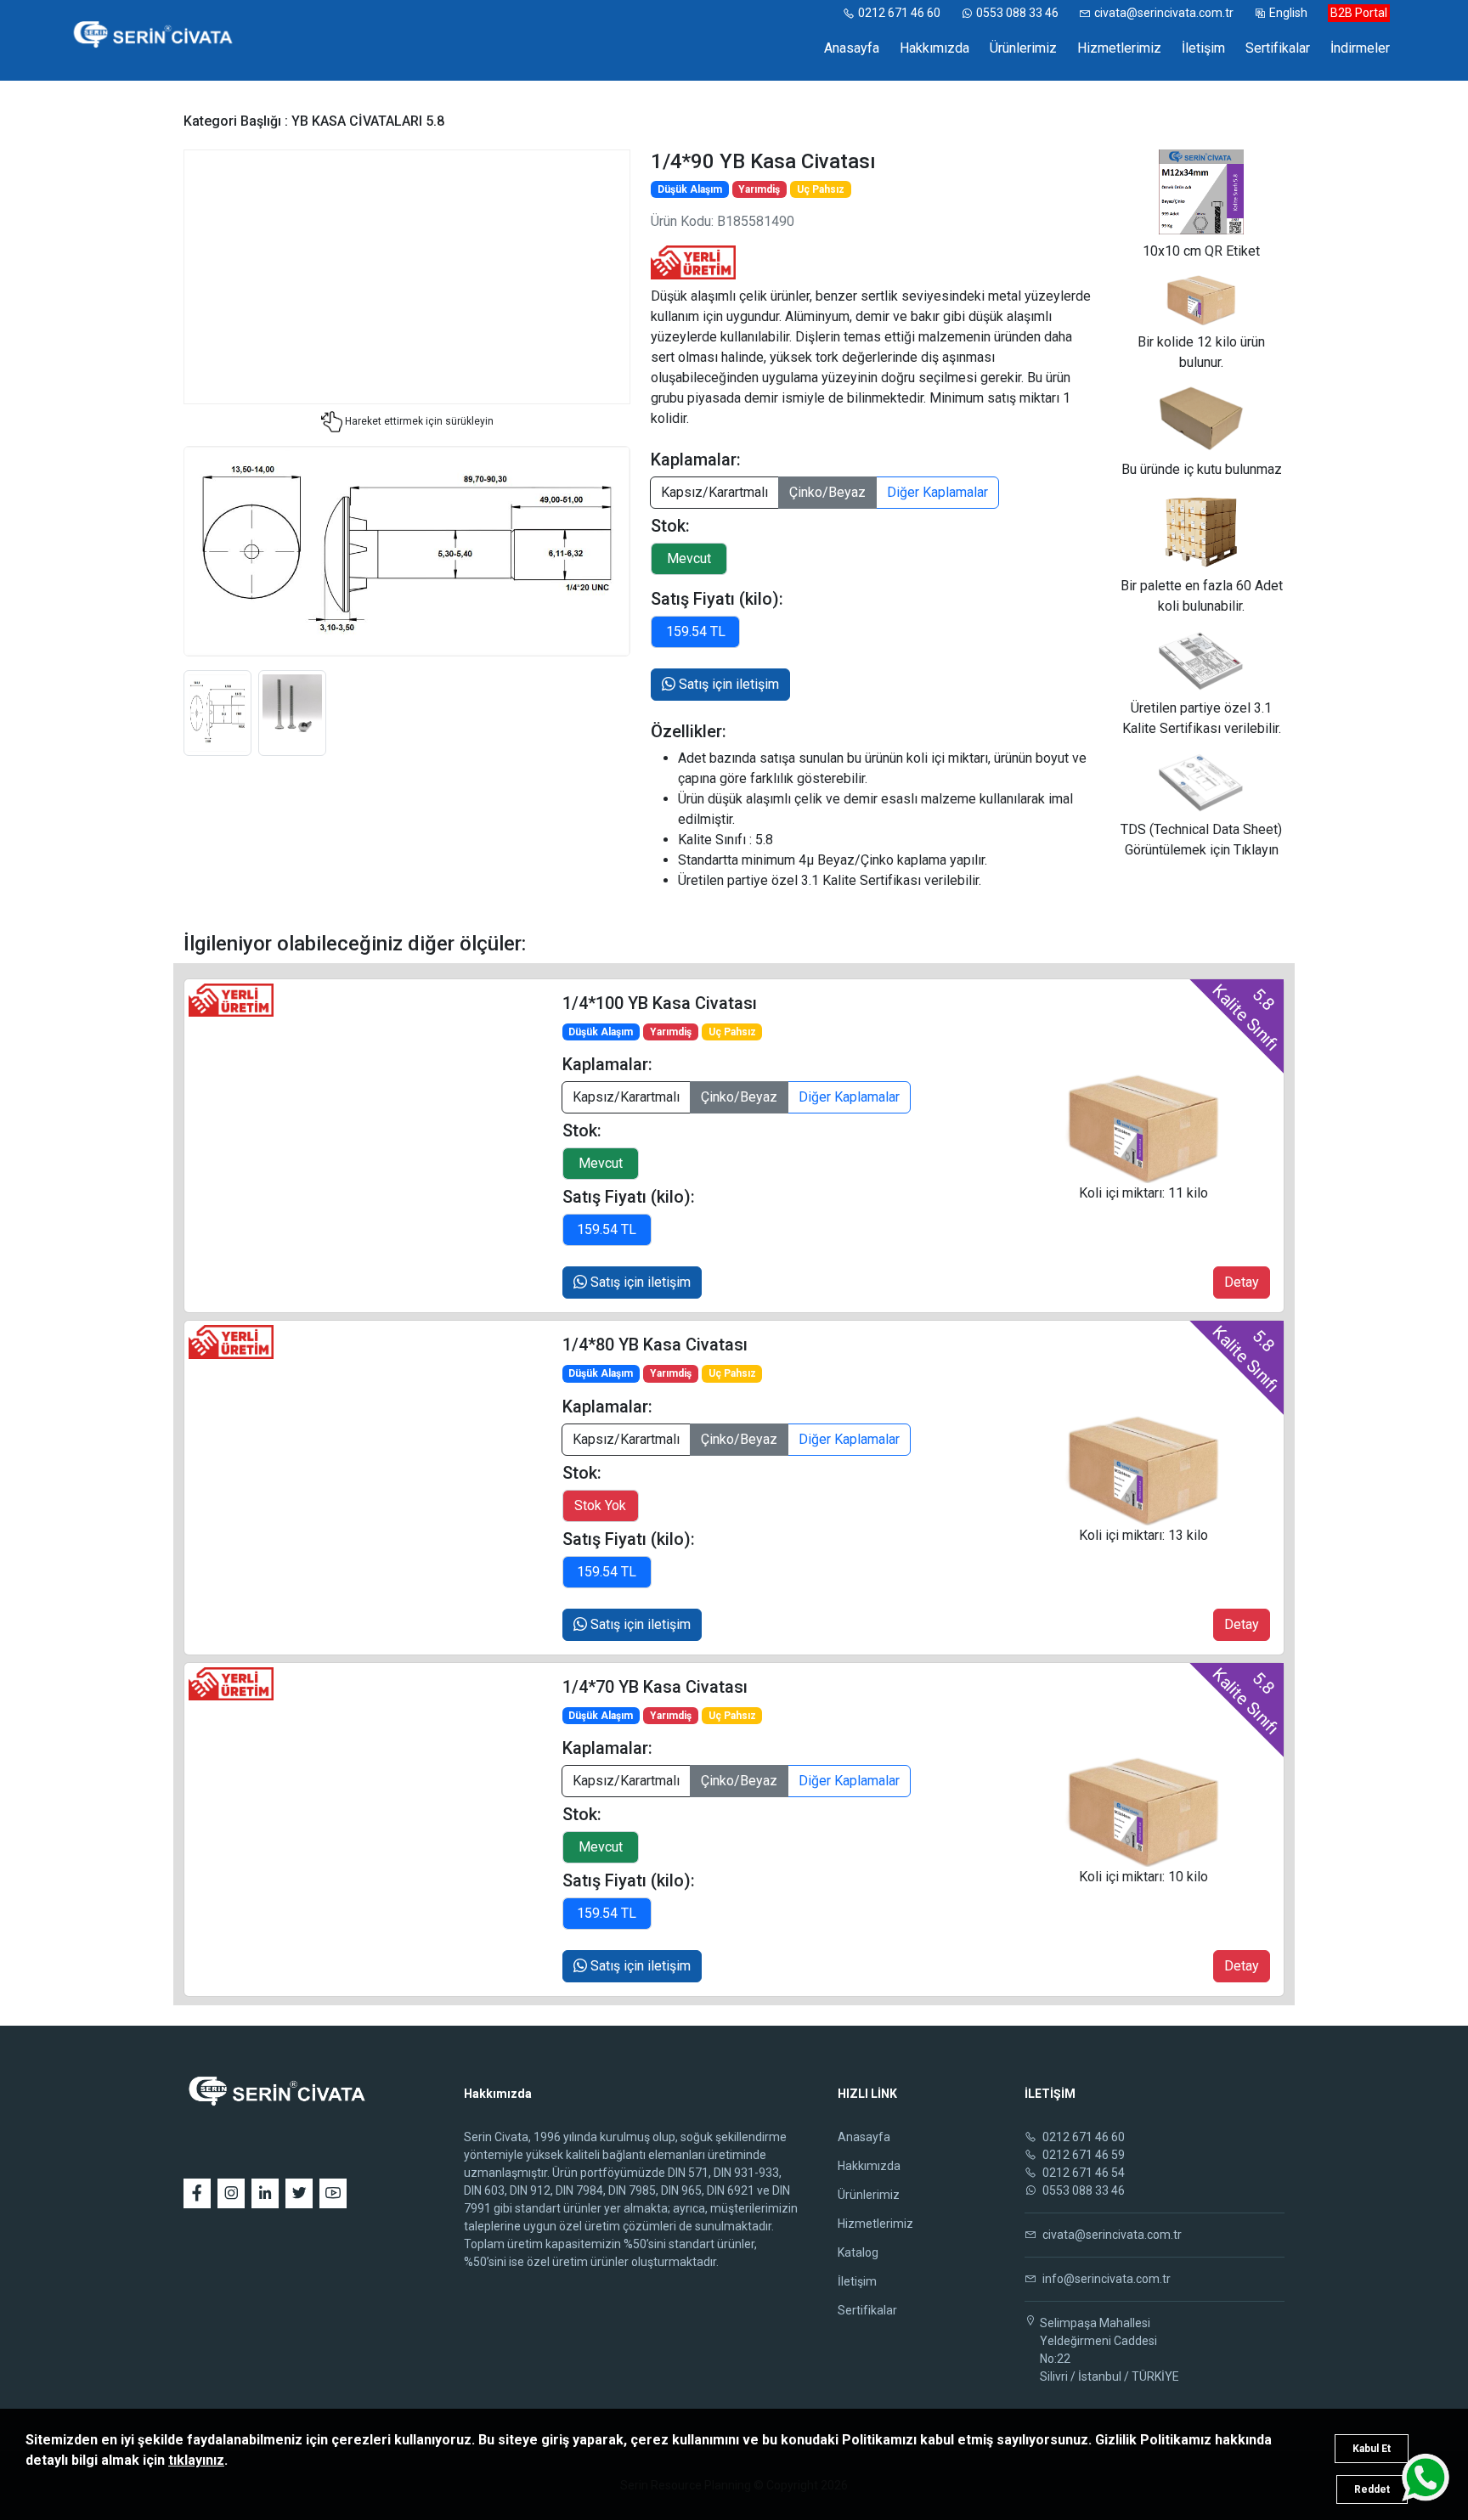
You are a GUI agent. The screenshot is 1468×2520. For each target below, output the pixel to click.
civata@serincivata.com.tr (1164, 13)
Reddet (1372, 2489)
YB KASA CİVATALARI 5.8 (368, 121)
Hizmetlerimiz (1119, 48)
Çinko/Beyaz (827, 492)
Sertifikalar (1278, 48)
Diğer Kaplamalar (937, 492)
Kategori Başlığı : (237, 121)
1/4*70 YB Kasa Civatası (655, 1687)
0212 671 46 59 (1082, 2155)
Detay (1242, 1282)
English (1288, 13)
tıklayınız (196, 2460)
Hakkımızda (934, 48)
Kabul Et (1372, 2449)
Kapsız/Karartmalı (714, 492)
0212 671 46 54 (1082, 2173)
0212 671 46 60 (899, 13)
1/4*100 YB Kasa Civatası (660, 1003)
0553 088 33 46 (1017, 13)
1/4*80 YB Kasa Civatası (655, 1345)
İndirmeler (1360, 48)
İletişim (1203, 48)
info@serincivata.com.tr (1105, 2279)
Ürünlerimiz (1023, 48)
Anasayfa (852, 48)
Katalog (858, 2252)
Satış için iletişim (727, 684)
